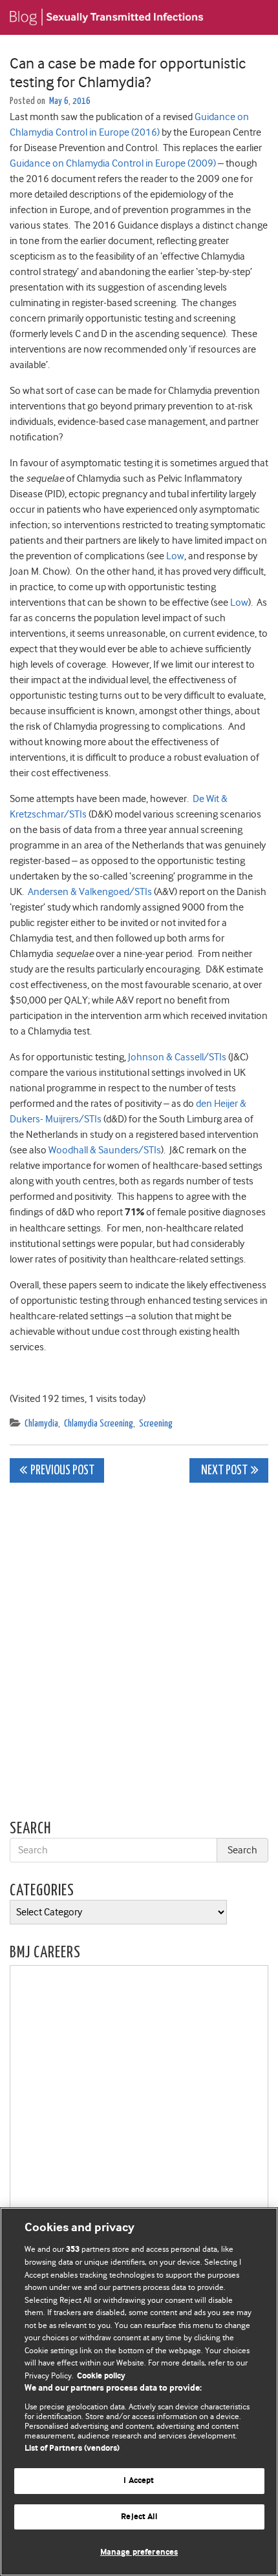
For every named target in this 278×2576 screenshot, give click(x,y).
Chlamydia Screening (99, 1424)
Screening (156, 1424)
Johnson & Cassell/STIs (177, 1057)
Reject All (139, 2517)
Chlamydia (41, 1424)
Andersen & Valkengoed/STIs (90, 892)
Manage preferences (139, 2552)
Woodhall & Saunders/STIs (105, 1150)
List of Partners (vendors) (72, 2448)
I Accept (139, 2481)
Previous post (62, 1471)
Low (175, 556)
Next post (223, 1471)
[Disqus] (139, 1654)
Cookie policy (101, 2376)
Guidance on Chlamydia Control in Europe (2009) (113, 163)
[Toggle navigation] (252, 17)
